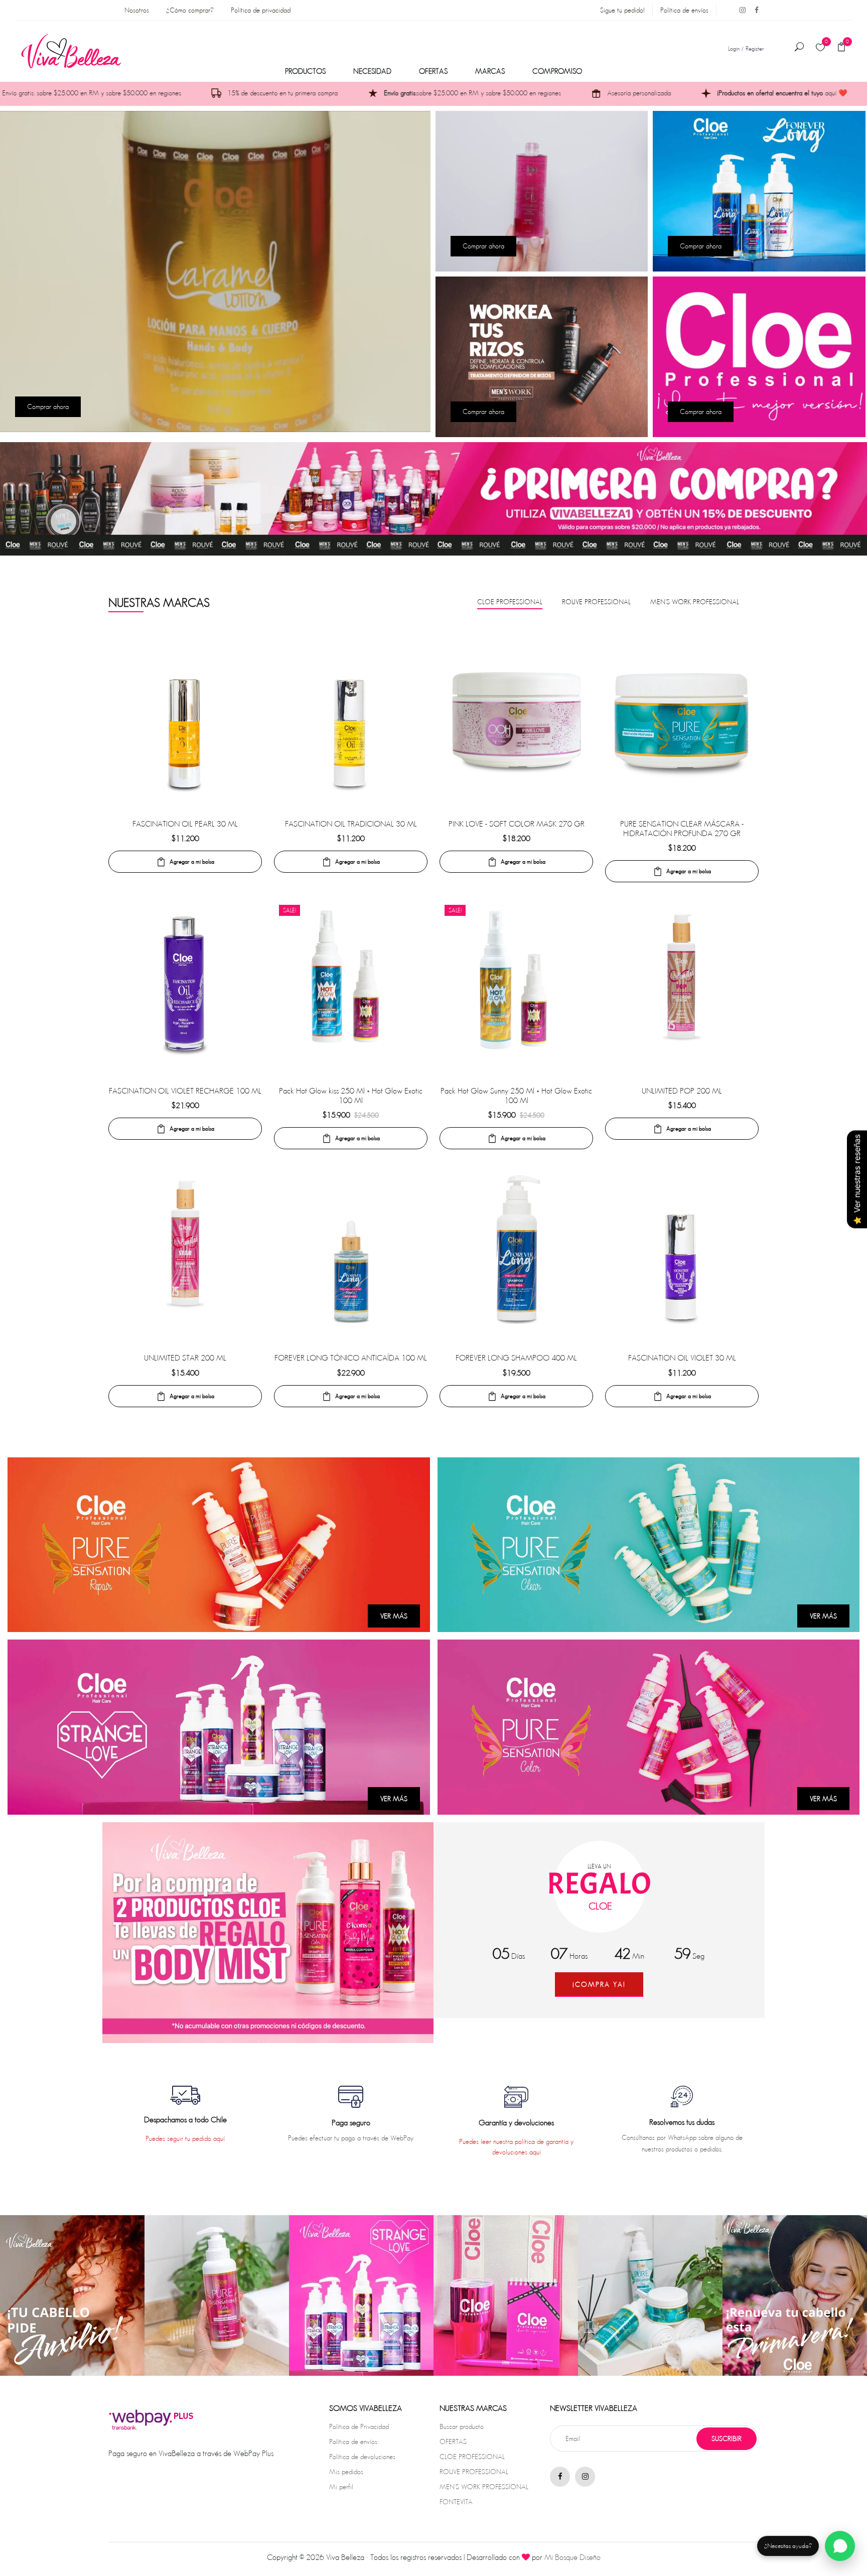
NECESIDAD (372, 71)
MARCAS (490, 71)
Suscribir (727, 2438)
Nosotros (137, 10)
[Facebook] (753, 10)
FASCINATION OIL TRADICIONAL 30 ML (351, 824)
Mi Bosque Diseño (572, 2557)
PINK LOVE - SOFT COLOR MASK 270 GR (517, 824)
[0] (820, 48)
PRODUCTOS (305, 71)
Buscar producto (462, 2426)
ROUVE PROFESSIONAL (474, 2472)
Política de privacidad (261, 10)
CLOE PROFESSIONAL (472, 2457)
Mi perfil (341, 2487)
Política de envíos (684, 10)
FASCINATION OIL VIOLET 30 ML (682, 1358)
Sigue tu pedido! (622, 10)
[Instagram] (739, 10)
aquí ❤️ (636, 93)
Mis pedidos (346, 2472)
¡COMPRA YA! (599, 1984)
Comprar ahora (48, 406)
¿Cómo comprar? (190, 10)
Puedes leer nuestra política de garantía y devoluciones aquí (516, 2147)
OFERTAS (433, 71)
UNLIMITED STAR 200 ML (185, 1358)
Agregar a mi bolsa (192, 861)
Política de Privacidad (359, 2426)
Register (755, 48)
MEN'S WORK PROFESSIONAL (484, 2487)
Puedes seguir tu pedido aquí (185, 2138)
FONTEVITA (456, 2502)
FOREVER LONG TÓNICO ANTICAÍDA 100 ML (351, 1358)
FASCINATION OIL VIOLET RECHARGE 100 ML (185, 1091)
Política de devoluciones (362, 2457)
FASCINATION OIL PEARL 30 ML (185, 824)
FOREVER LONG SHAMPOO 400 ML (516, 1358)
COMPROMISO (557, 71)
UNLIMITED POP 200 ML (682, 1091)
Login (734, 48)
